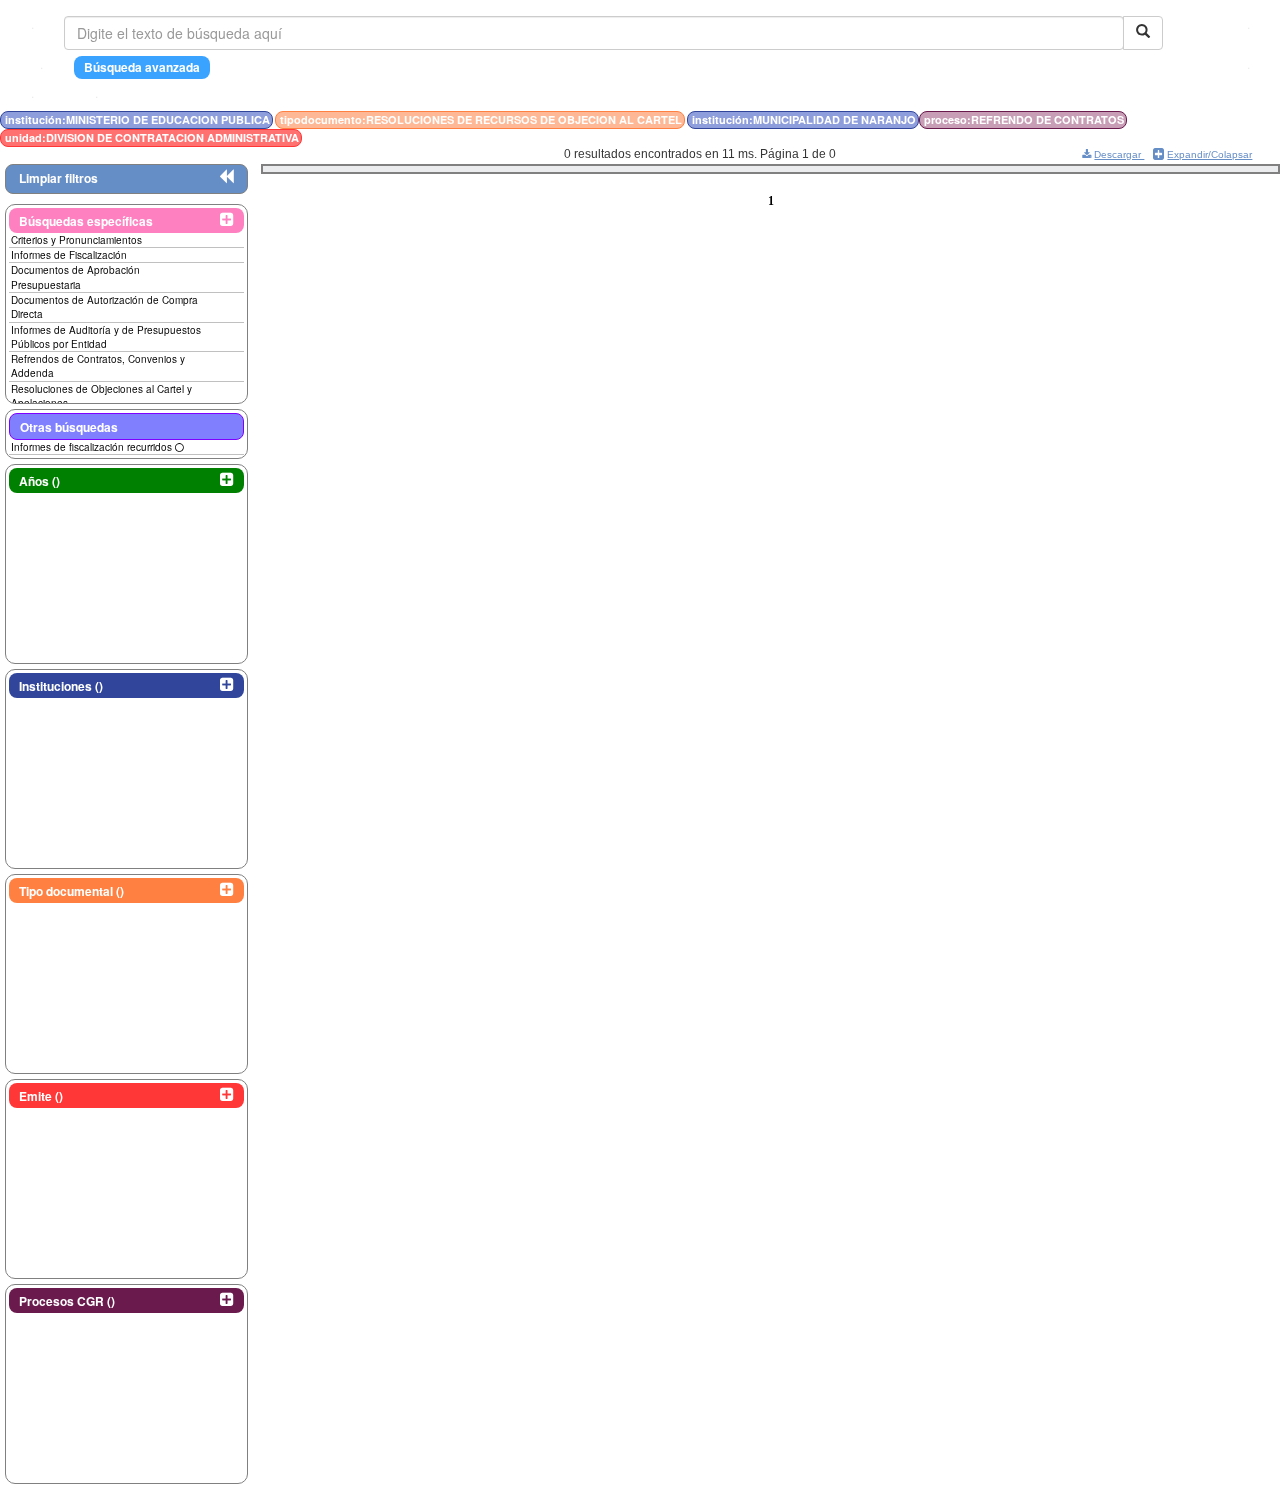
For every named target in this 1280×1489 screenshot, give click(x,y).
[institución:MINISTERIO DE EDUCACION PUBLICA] (1193, 119)
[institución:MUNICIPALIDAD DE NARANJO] (1205, 119)
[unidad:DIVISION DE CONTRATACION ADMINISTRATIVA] (1215, 119)
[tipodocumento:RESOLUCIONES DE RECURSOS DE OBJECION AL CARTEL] (1199, 119)
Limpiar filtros (58, 178)
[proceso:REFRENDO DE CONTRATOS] (1211, 119)
